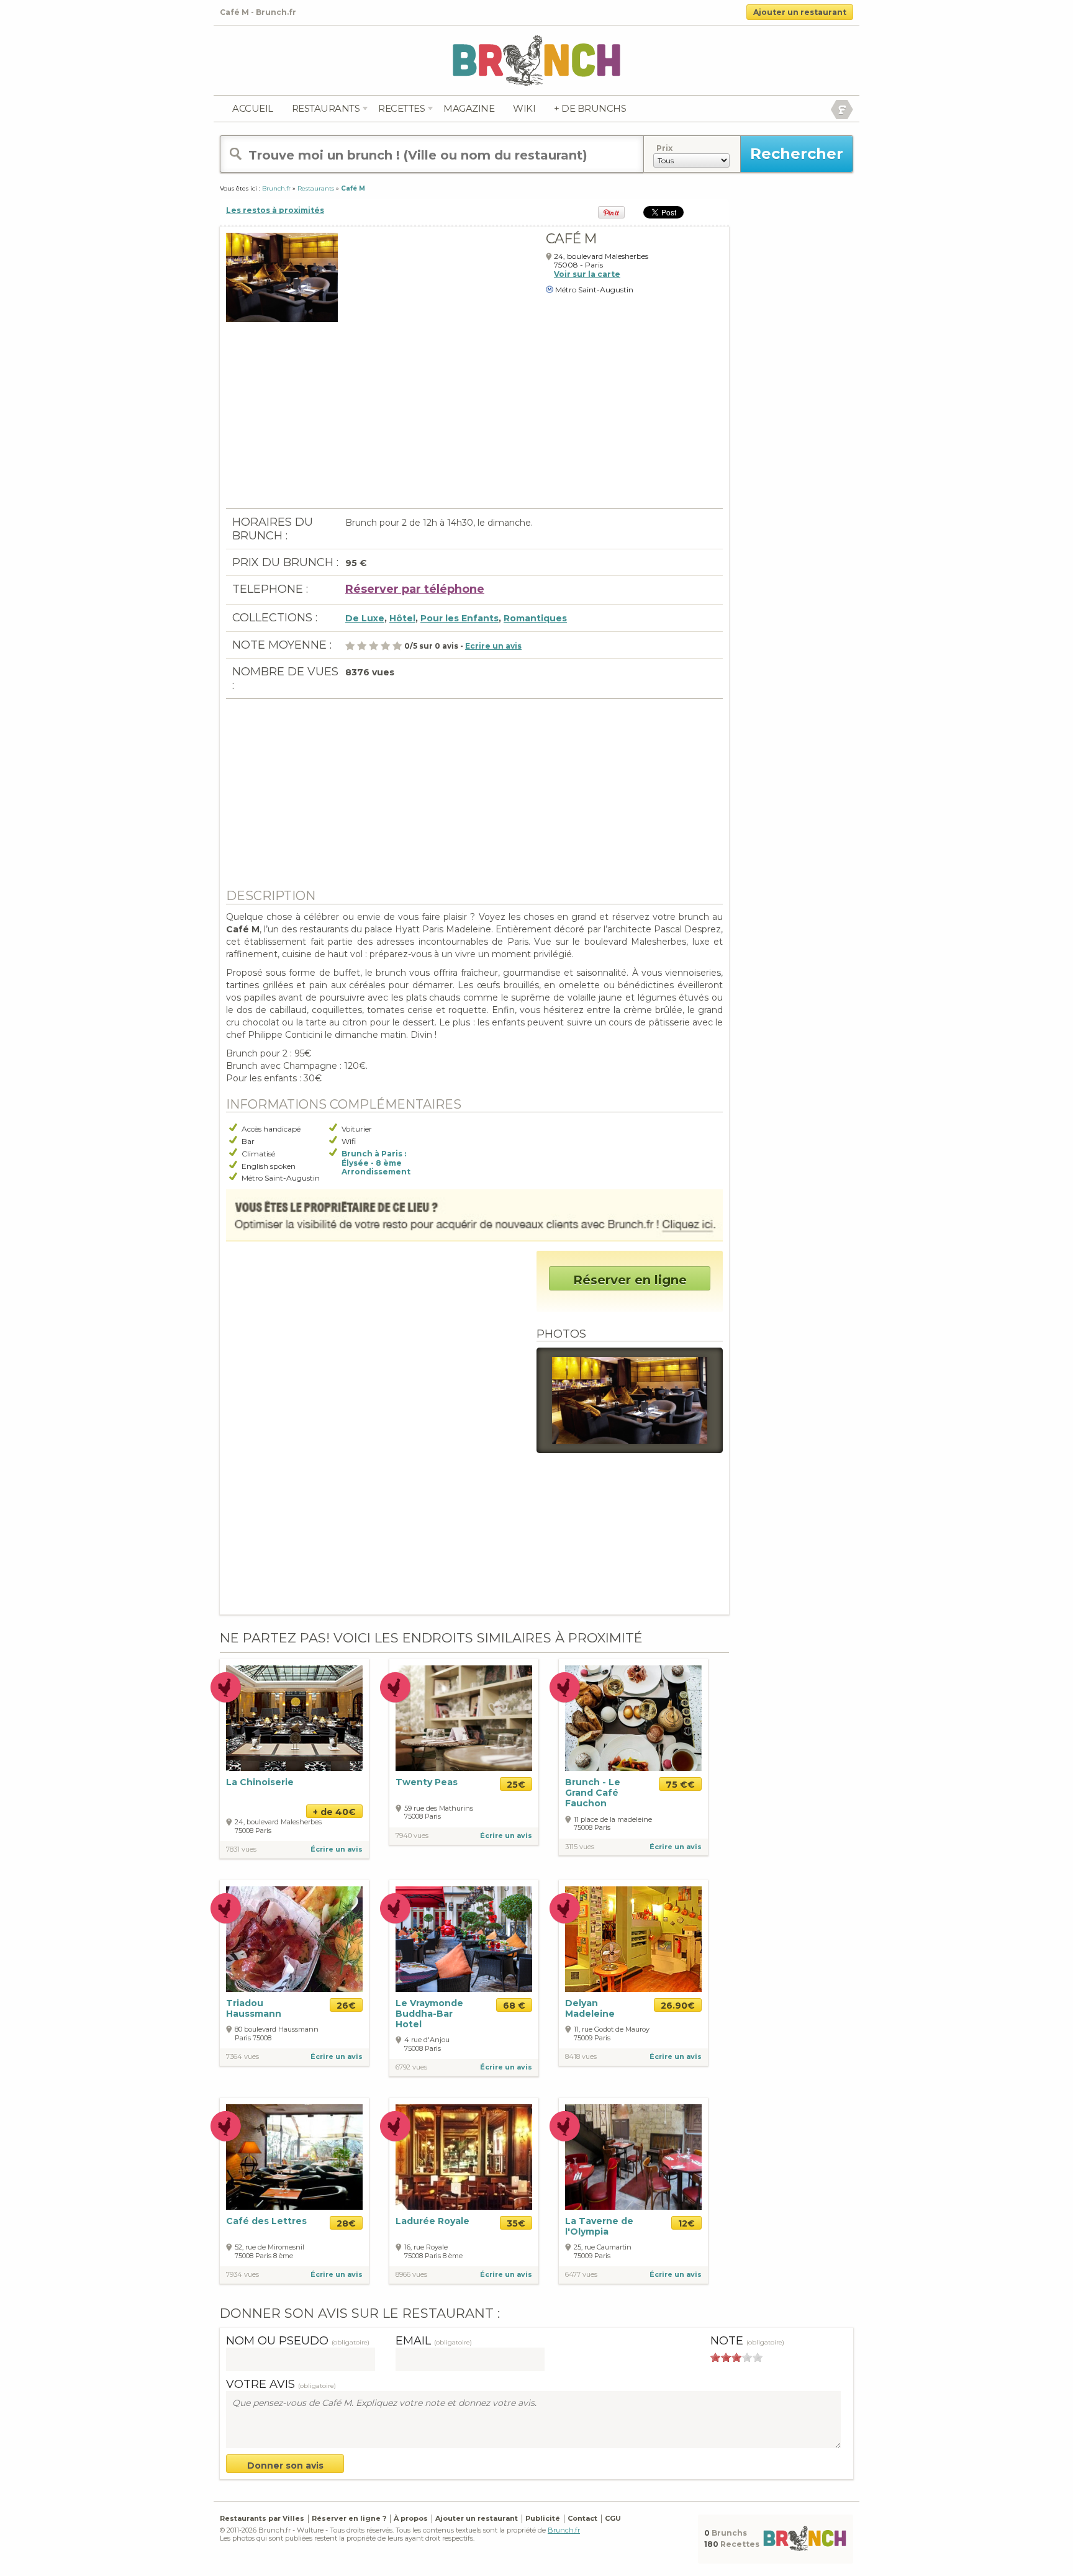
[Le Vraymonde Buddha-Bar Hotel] (464, 1939)
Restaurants (326, 108)
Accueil (253, 108)
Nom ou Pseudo (298, 2341)
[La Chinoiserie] (294, 1717)
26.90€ (678, 2006)
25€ (516, 1785)
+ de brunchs (590, 108)
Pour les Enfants (460, 618)
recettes (401, 108)
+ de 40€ (334, 1812)
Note (747, 2341)
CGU (613, 2518)
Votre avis (281, 2384)
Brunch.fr (564, 2530)
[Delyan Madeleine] (633, 1938)
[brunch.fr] (536, 60)
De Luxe (365, 618)
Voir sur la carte (587, 274)
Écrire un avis (337, 1849)
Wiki (524, 108)
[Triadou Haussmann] (294, 1939)
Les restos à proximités (275, 210)
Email (434, 2341)
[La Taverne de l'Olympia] (633, 2156)
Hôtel (402, 618)
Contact (582, 2518)
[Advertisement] (474, 421)
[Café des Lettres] (294, 2156)
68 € (514, 2006)
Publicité (543, 2518)
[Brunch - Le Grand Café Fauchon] (633, 1718)
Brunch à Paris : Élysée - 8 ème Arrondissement (376, 1163)
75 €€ (680, 1785)
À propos (411, 2518)
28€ (346, 2223)
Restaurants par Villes (262, 2518)
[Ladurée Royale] (464, 2156)
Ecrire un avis (493, 646)
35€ (516, 2223)
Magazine (469, 108)
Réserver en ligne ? (349, 2518)
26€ (346, 2006)
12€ (686, 2223)
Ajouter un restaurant (800, 12)
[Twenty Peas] (464, 1717)
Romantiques (535, 618)
